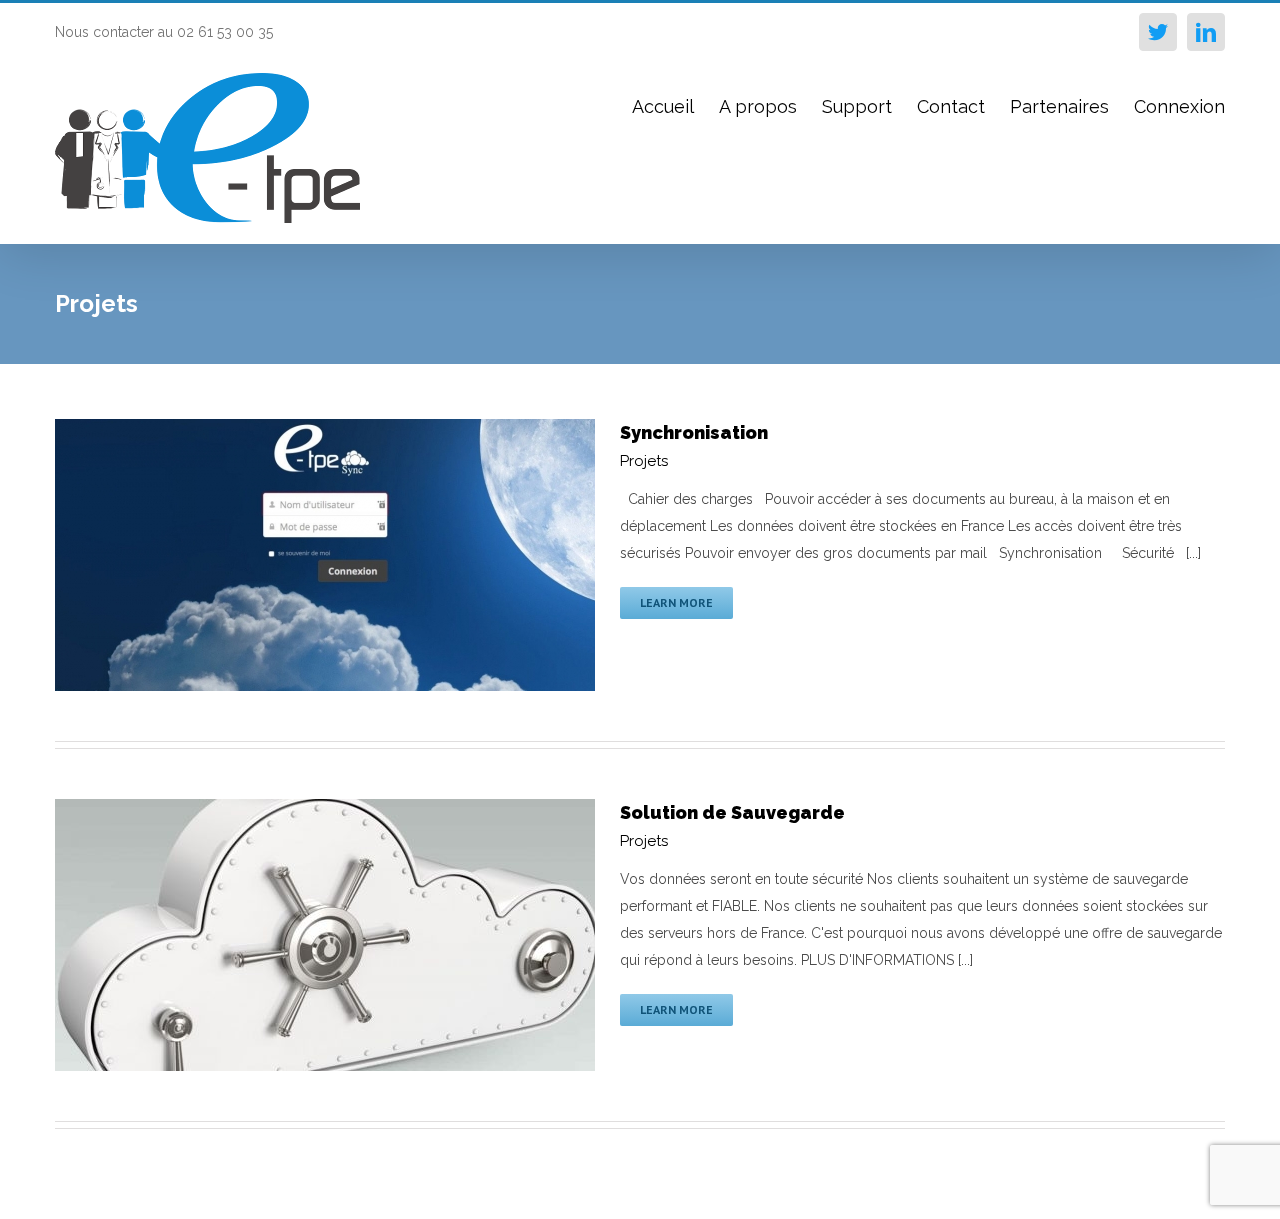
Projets (644, 461)
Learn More (676, 602)
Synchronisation (694, 432)
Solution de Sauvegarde (732, 812)
